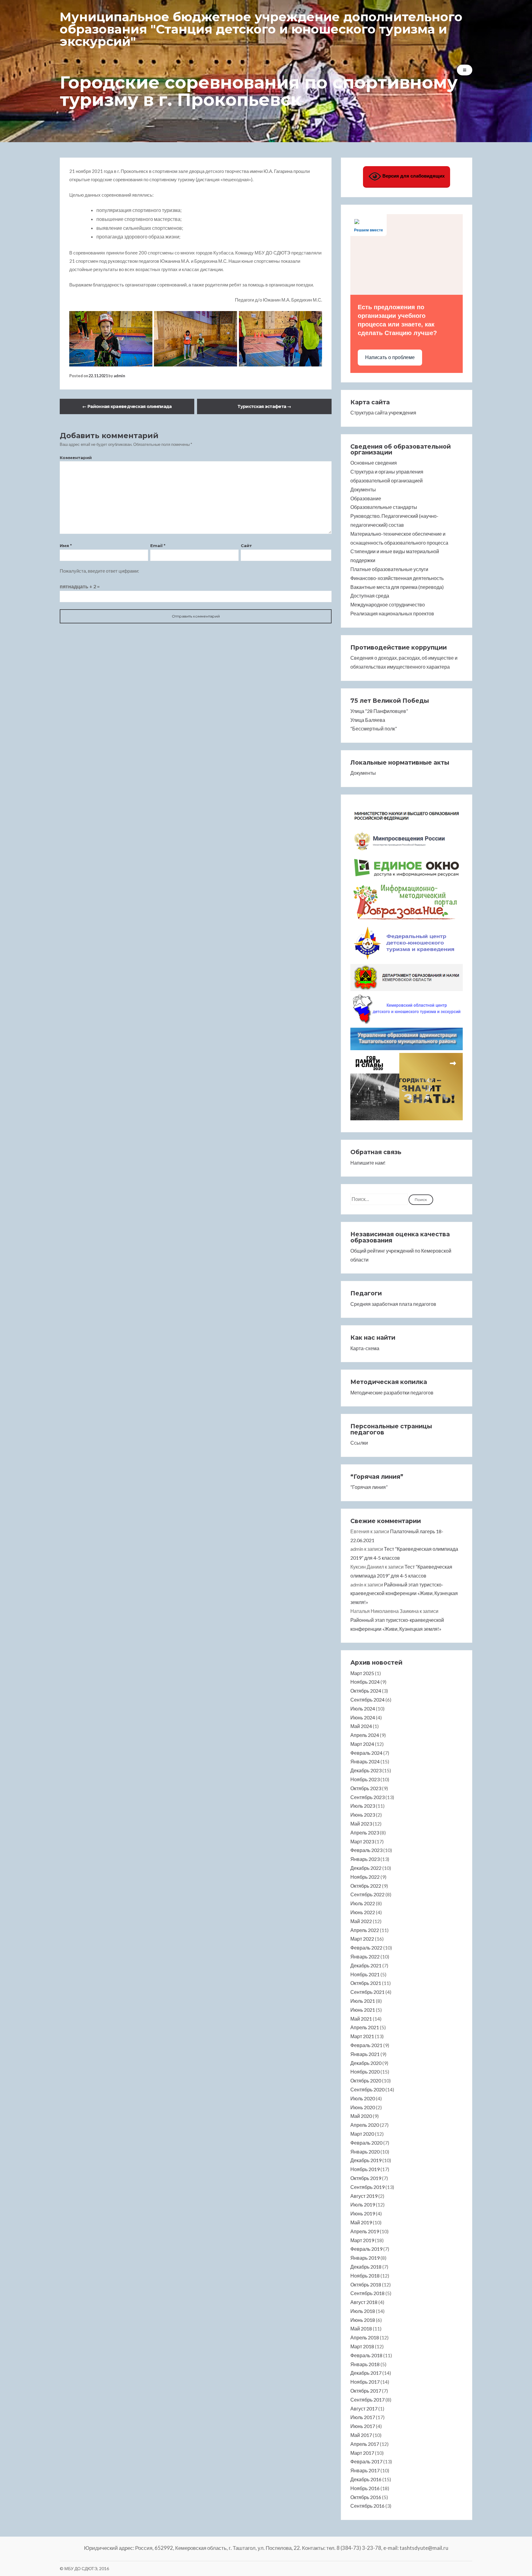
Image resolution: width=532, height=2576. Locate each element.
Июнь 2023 (363, 1815)
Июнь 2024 (363, 1717)
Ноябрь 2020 (365, 2072)
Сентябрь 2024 (367, 1700)
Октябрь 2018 (366, 2284)
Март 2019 (362, 2240)
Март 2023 (362, 1841)
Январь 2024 (365, 1761)
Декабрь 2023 (366, 1770)
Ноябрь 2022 (365, 1877)
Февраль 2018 (366, 2355)
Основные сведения (374, 463)
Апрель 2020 (365, 2125)
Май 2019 (361, 2222)
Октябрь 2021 (366, 1983)
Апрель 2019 (365, 2231)
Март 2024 (362, 1744)
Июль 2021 (363, 2001)
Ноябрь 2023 (365, 1779)
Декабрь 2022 (366, 1868)
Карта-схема (365, 1348)
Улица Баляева (368, 720)
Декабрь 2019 (366, 2160)
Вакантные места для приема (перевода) (397, 587)
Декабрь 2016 (366, 2479)
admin (119, 376)
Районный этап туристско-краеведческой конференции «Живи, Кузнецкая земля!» (404, 1593)
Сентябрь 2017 (367, 2400)
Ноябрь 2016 (365, 2488)
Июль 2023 (363, 1806)
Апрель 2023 (365, 1832)
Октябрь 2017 (366, 2391)
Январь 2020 (365, 2152)
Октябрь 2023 (366, 1788)
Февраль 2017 (366, 2461)
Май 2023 (361, 1824)
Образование (366, 498)
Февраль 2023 (366, 1850)
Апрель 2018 (365, 2337)
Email (158, 546)
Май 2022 (361, 1921)
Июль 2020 (363, 2098)
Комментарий (76, 458)
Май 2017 (361, 2435)
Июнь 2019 (363, 2213)
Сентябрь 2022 (367, 1894)
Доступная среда (370, 596)
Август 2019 (364, 2196)
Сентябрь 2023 (367, 1797)
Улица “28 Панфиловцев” (379, 711)
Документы (363, 489)
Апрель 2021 (365, 2027)
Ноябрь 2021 (365, 1974)
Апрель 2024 (365, 1735)
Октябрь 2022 (366, 1886)
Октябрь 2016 (366, 2497)
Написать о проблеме (390, 357)
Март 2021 (362, 2036)
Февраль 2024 (366, 1753)
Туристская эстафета (264, 406)
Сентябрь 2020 (367, 2089)
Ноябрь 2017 (365, 2382)
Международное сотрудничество (388, 604)
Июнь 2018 (363, 2320)
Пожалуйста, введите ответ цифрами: (99, 571)
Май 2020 (361, 2116)
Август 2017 (364, 2408)
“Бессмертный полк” (374, 728)
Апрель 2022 (365, 1930)
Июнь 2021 (363, 2010)
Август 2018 (364, 2302)
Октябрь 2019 (366, 2178)
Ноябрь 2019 (365, 2169)
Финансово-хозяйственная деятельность (397, 578)
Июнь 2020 (363, 2107)
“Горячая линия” (369, 1487)
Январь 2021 (365, 2054)
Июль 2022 (363, 1903)
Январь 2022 (365, 1956)
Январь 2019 (365, 2258)
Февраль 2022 (366, 1948)
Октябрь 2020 (366, 2080)
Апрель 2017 (365, 2444)
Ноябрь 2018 (365, 2276)
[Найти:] (379, 1199)
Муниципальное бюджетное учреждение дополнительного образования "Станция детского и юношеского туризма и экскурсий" (261, 29)
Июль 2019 (363, 2204)
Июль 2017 (363, 2417)
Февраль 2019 (366, 2249)
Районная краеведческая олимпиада (127, 406)
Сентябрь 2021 (367, 1992)
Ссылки (359, 1443)
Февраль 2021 (366, 2045)
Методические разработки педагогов (392, 1392)
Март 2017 (362, 2453)
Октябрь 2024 (366, 1691)
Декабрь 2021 (366, 1965)
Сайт (246, 546)
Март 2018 (362, 2346)
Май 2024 (361, 1726)
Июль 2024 (363, 1708)
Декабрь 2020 (366, 2063)
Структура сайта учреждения (383, 412)
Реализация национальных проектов (392, 613)
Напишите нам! (368, 1163)
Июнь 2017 (363, 2426)
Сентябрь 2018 (367, 2293)
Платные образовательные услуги (389, 569)
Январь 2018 (365, 2364)
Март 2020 (362, 2134)
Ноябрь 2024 (365, 1682)
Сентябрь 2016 (367, 2506)
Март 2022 (362, 1939)
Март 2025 (362, 1673)
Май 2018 (361, 2328)
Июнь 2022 (363, 1912)
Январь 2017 (365, 2470)
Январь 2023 (365, 1859)
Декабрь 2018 (366, 2267)
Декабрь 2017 (366, 2373)
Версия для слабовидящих (413, 176)
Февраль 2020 (366, 2143)
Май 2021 (361, 2019)
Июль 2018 (363, 2311)
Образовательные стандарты (384, 507)
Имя (66, 546)
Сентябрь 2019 (367, 2187)
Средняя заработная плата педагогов (393, 1304)
